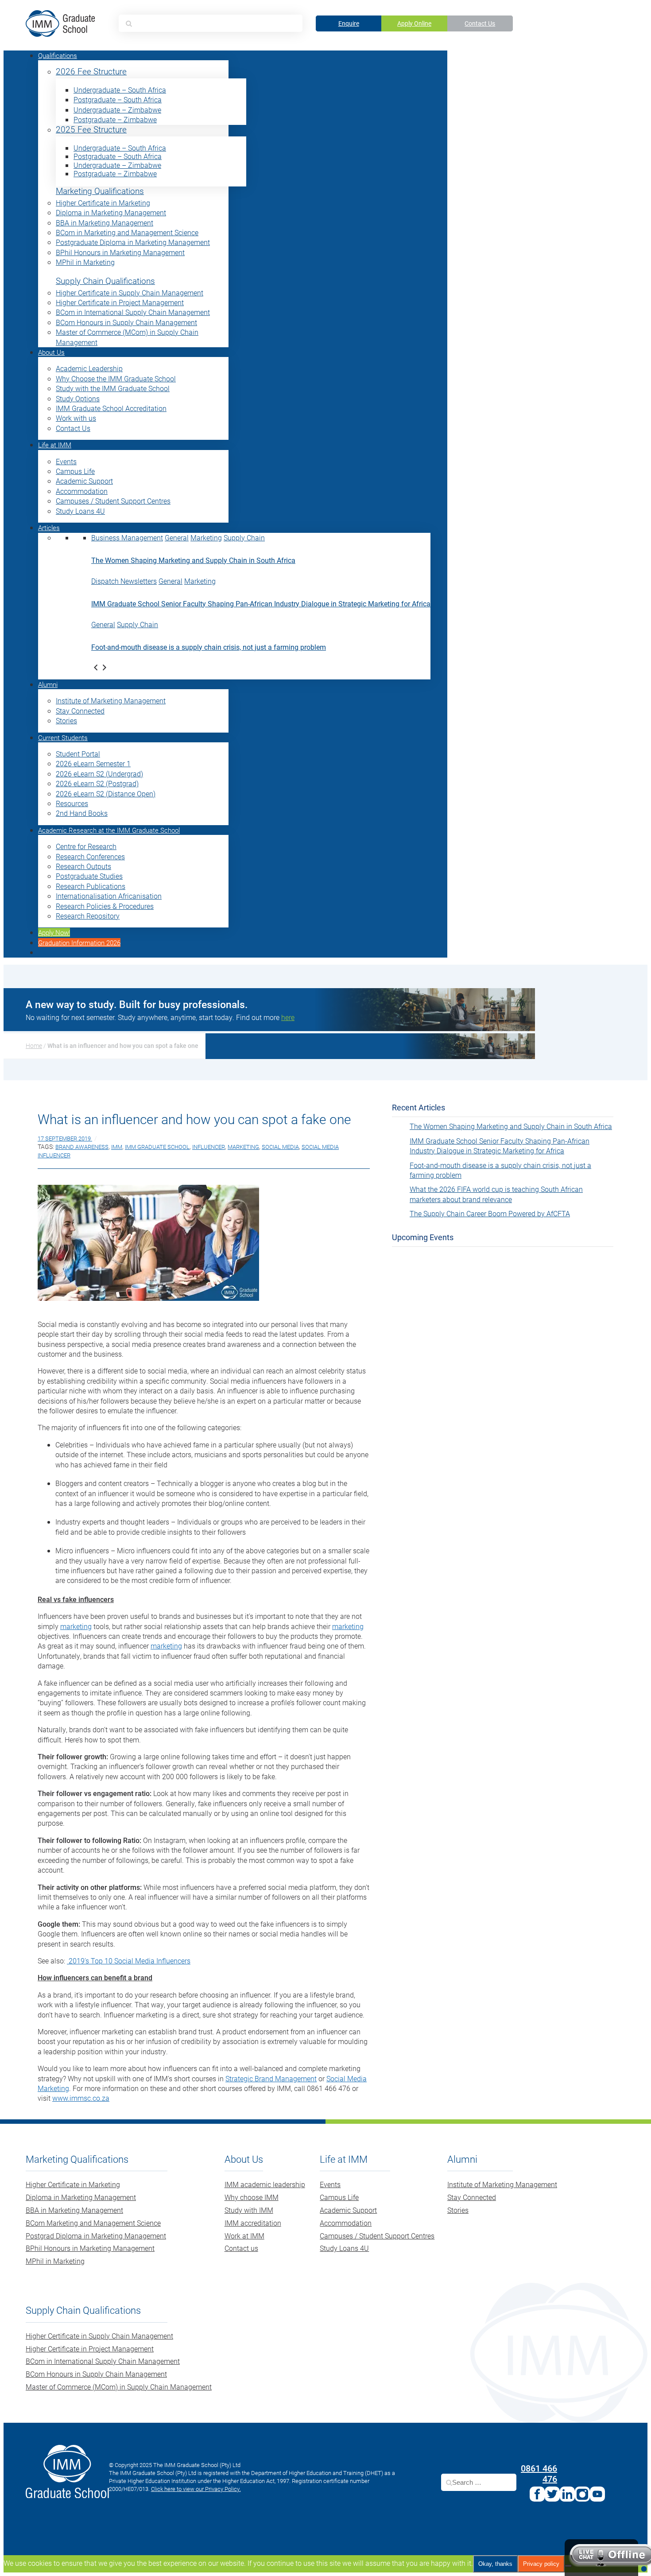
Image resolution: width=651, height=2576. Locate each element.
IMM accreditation (253, 2223)
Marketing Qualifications (100, 191)
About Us (51, 352)
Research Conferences (90, 856)
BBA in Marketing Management (105, 223)
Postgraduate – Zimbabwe (115, 119)
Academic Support (84, 481)
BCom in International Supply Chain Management (133, 312)
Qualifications (58, 55)
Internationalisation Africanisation (109, 896)
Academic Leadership (89, 368)
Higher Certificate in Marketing (103, 203)
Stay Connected (80, 711)
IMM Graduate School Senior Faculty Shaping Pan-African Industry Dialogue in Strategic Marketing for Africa (261, 603)
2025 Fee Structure (91, 130)
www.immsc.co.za (81, 2098)
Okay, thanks (495, 2564)
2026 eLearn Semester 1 (93, 763)
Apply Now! (54, 932)
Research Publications (91, 886)
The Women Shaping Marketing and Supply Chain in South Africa (193, 560)
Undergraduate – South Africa (120, 90)
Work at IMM (244, 2236)
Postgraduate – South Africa (118, 99)
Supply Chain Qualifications (105, 281)
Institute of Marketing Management (111, 700)
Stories (66, 720)
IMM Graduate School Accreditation (111, 408)
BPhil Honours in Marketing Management (120, 252)
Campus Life (75, 471)
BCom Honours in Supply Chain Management (126, 322)
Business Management (127, 537)
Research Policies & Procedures (105, 906)
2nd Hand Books (82, 813)
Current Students (63, 737)
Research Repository (88, 916)
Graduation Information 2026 (79, 943)
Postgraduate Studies (89, 876)
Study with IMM (249, 2210)
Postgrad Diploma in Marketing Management (96, 2236)
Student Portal (78, 754)
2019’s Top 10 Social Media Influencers (129, 1961)
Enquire (349, 23)
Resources (72, 803)
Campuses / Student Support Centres (113, 501)
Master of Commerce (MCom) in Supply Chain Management (119, 2387)
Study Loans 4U (80, 511)
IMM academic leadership (265, 2184)
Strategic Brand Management (271, 2078)
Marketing (206, 537)
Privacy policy (541, 2564)
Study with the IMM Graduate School (113, 388)
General (177, 537)
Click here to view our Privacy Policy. (196, 2489)
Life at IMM (55, 445)
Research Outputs (83, 866)
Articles (49, 528)
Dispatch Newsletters (124, 581)
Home (34, 1046)
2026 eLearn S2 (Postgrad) (97, 783)
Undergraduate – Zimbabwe (117, 110)
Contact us (241, 2248)
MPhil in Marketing (85, 262)
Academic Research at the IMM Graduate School (109, 830)
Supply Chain (244, 537)
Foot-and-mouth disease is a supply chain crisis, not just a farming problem (209, 647)
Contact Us (480, 23)
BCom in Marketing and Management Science (127, 232)
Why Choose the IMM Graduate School (116, 378)
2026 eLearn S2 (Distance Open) (106, 793)
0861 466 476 (539, 2473)
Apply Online (414, 23)
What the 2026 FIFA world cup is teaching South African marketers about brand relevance (496, 1194)
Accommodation (82, 491)
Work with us (76, 418)
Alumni (48, 684)
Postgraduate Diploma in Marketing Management (133, 242)
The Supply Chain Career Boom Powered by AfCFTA (490, 1213)
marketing (76, 1626)
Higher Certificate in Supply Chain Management (130, 293)
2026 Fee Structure (91, 72)
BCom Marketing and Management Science (93, 2223)
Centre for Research (86, 846)
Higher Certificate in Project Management (120, 302)
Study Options (78, 398)
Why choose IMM (252, 2197)
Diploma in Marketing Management (111, 212)
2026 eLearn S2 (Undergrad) (99, 774)
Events (66, 461)
